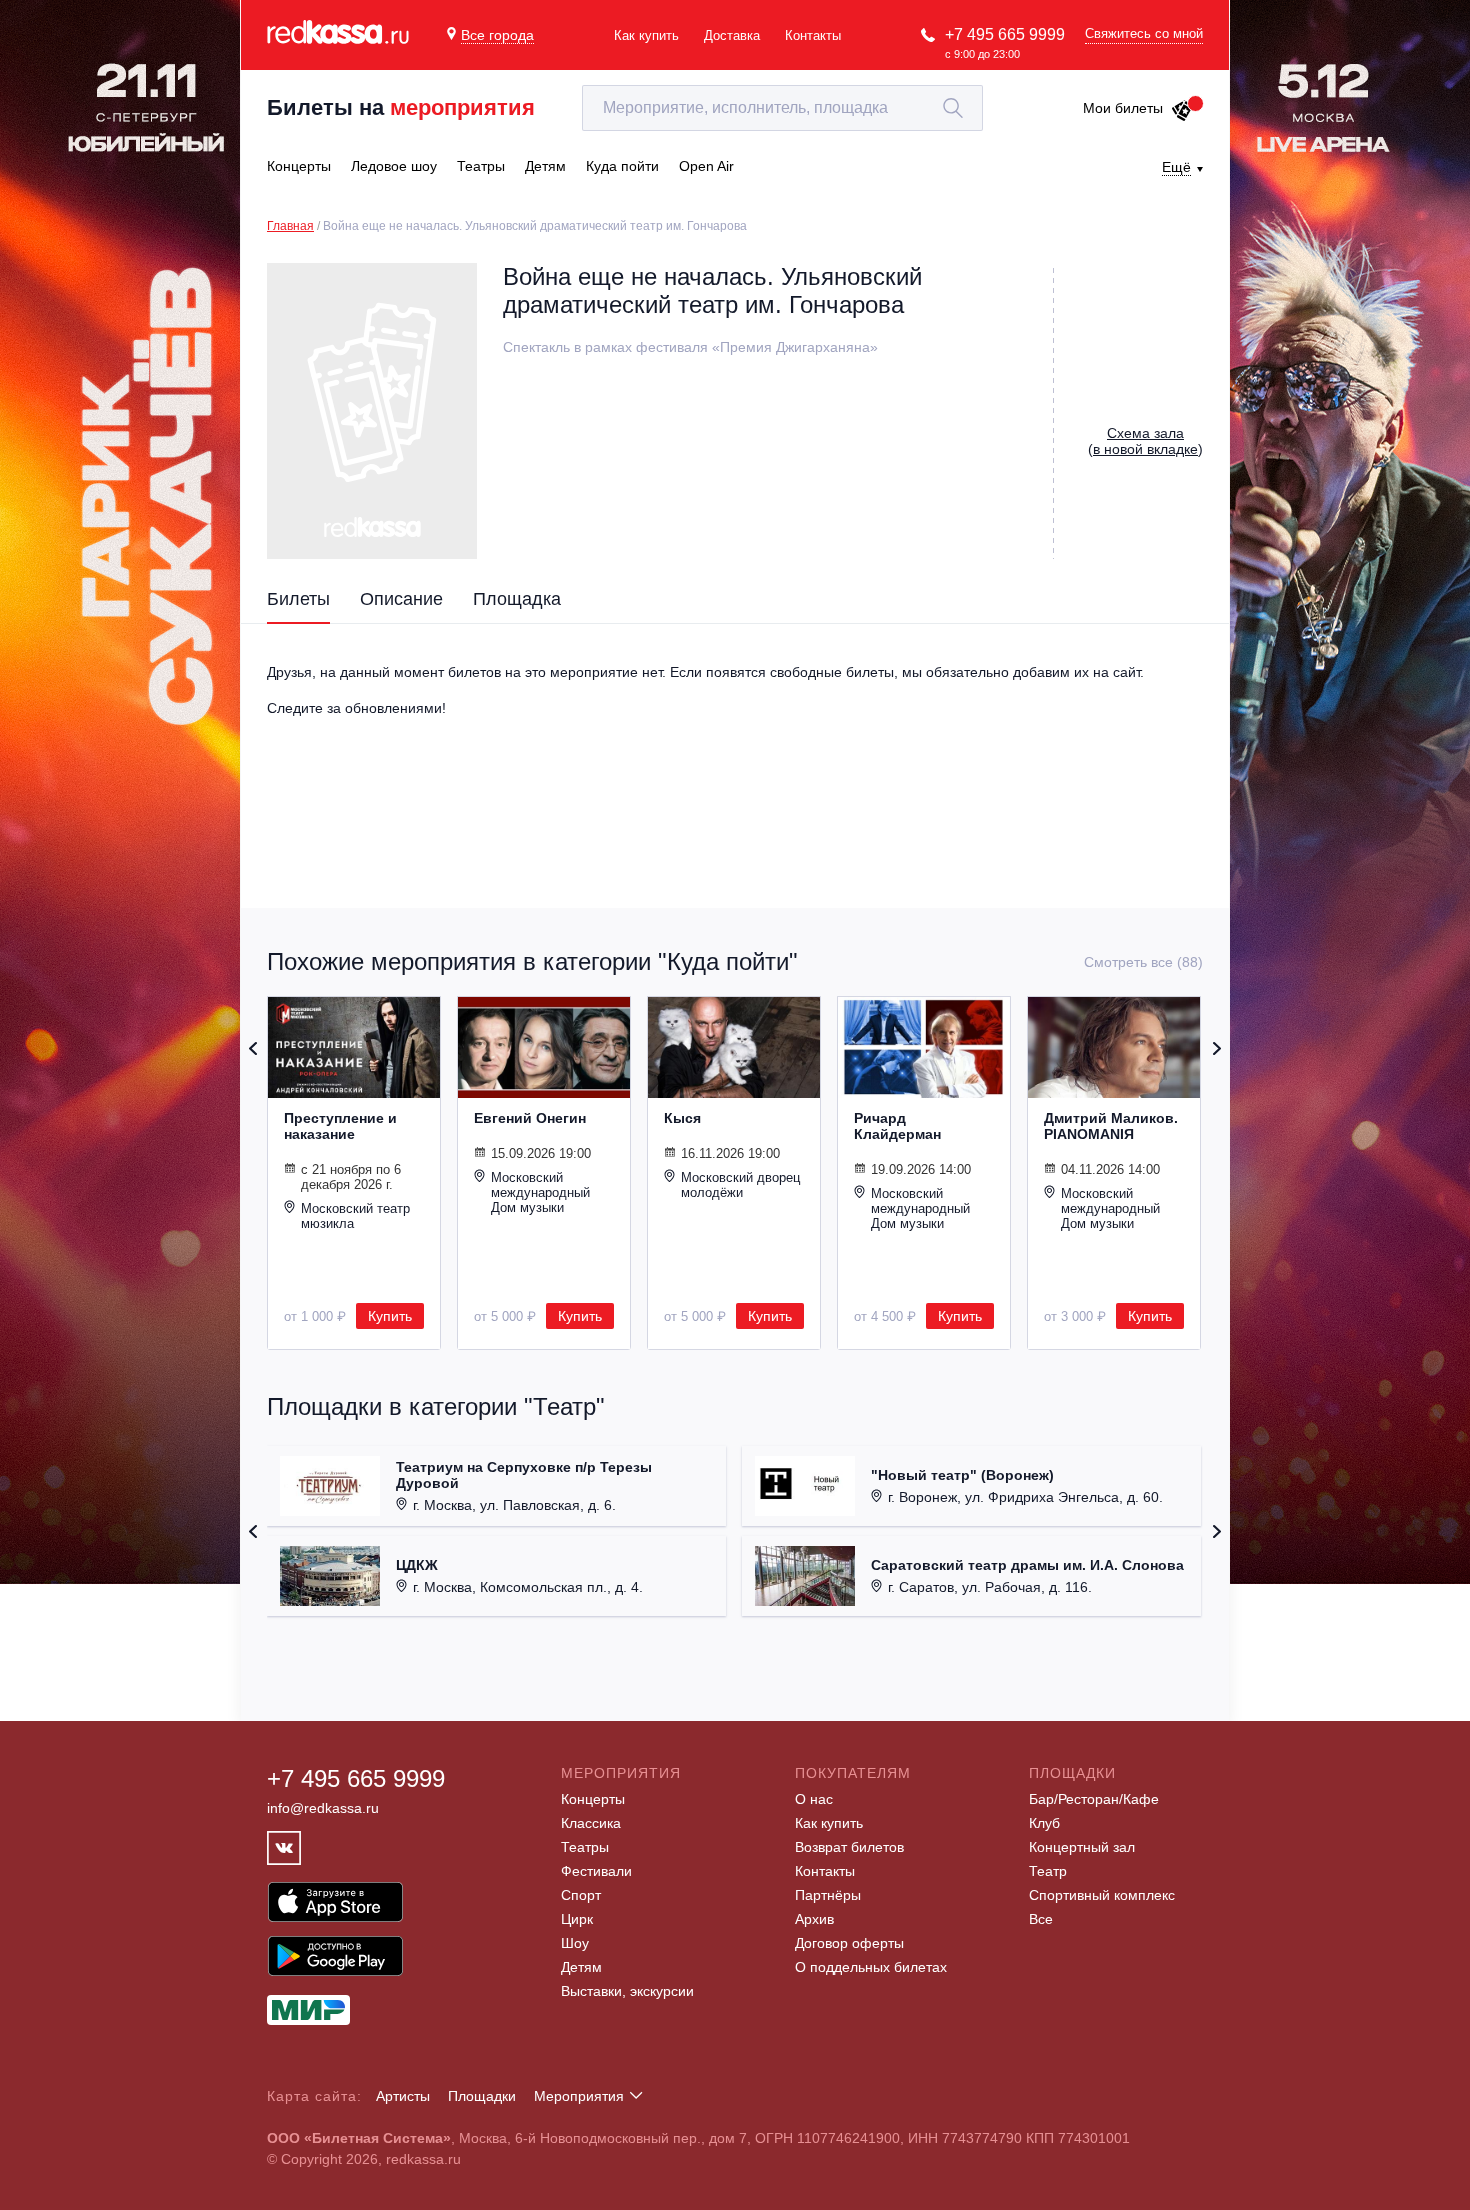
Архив (814, 1919)
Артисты (403, 2096)
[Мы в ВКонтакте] (284, 1848)
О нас (814, 1799)
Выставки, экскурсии (627, 1991)
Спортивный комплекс (1102, 1895)
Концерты (593, 1799)
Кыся (682, 1118)
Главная (290, 226)
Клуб (1044, 1823)
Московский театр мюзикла (355, 1216)
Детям (581, 1967)
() (1145, 441)
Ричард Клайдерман (897, 1126)
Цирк (577, 1919)
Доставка (732, 35)
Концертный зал (1082, 1847)
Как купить (646, 35)
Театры (585, 1847)
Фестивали (596, 1871)
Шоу (575, 1943)
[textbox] (782, 108)
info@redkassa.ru (323, 1808)
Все (1041, 1919)
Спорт (581, 1895)
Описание (401, 599)
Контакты (813, 35)
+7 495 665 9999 (1005, 34)
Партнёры (828, 1895)
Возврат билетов (849, 1847)
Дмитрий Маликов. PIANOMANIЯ (1111, 1126)
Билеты (298, 599)
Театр (1048, 1871)
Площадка (517, 599)
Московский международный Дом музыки (540, 1192)
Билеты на (401, 107)
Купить (390, 1316)
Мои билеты (1123, 108)
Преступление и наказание (340, 1126)
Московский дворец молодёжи (740, 1185)
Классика (591, 1823)
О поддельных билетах (871, 1967)
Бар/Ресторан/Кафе (1094, 1799)
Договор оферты (849, 1943)
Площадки (482, 2096)
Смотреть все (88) (1143, 962)
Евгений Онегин (530, 1118)
